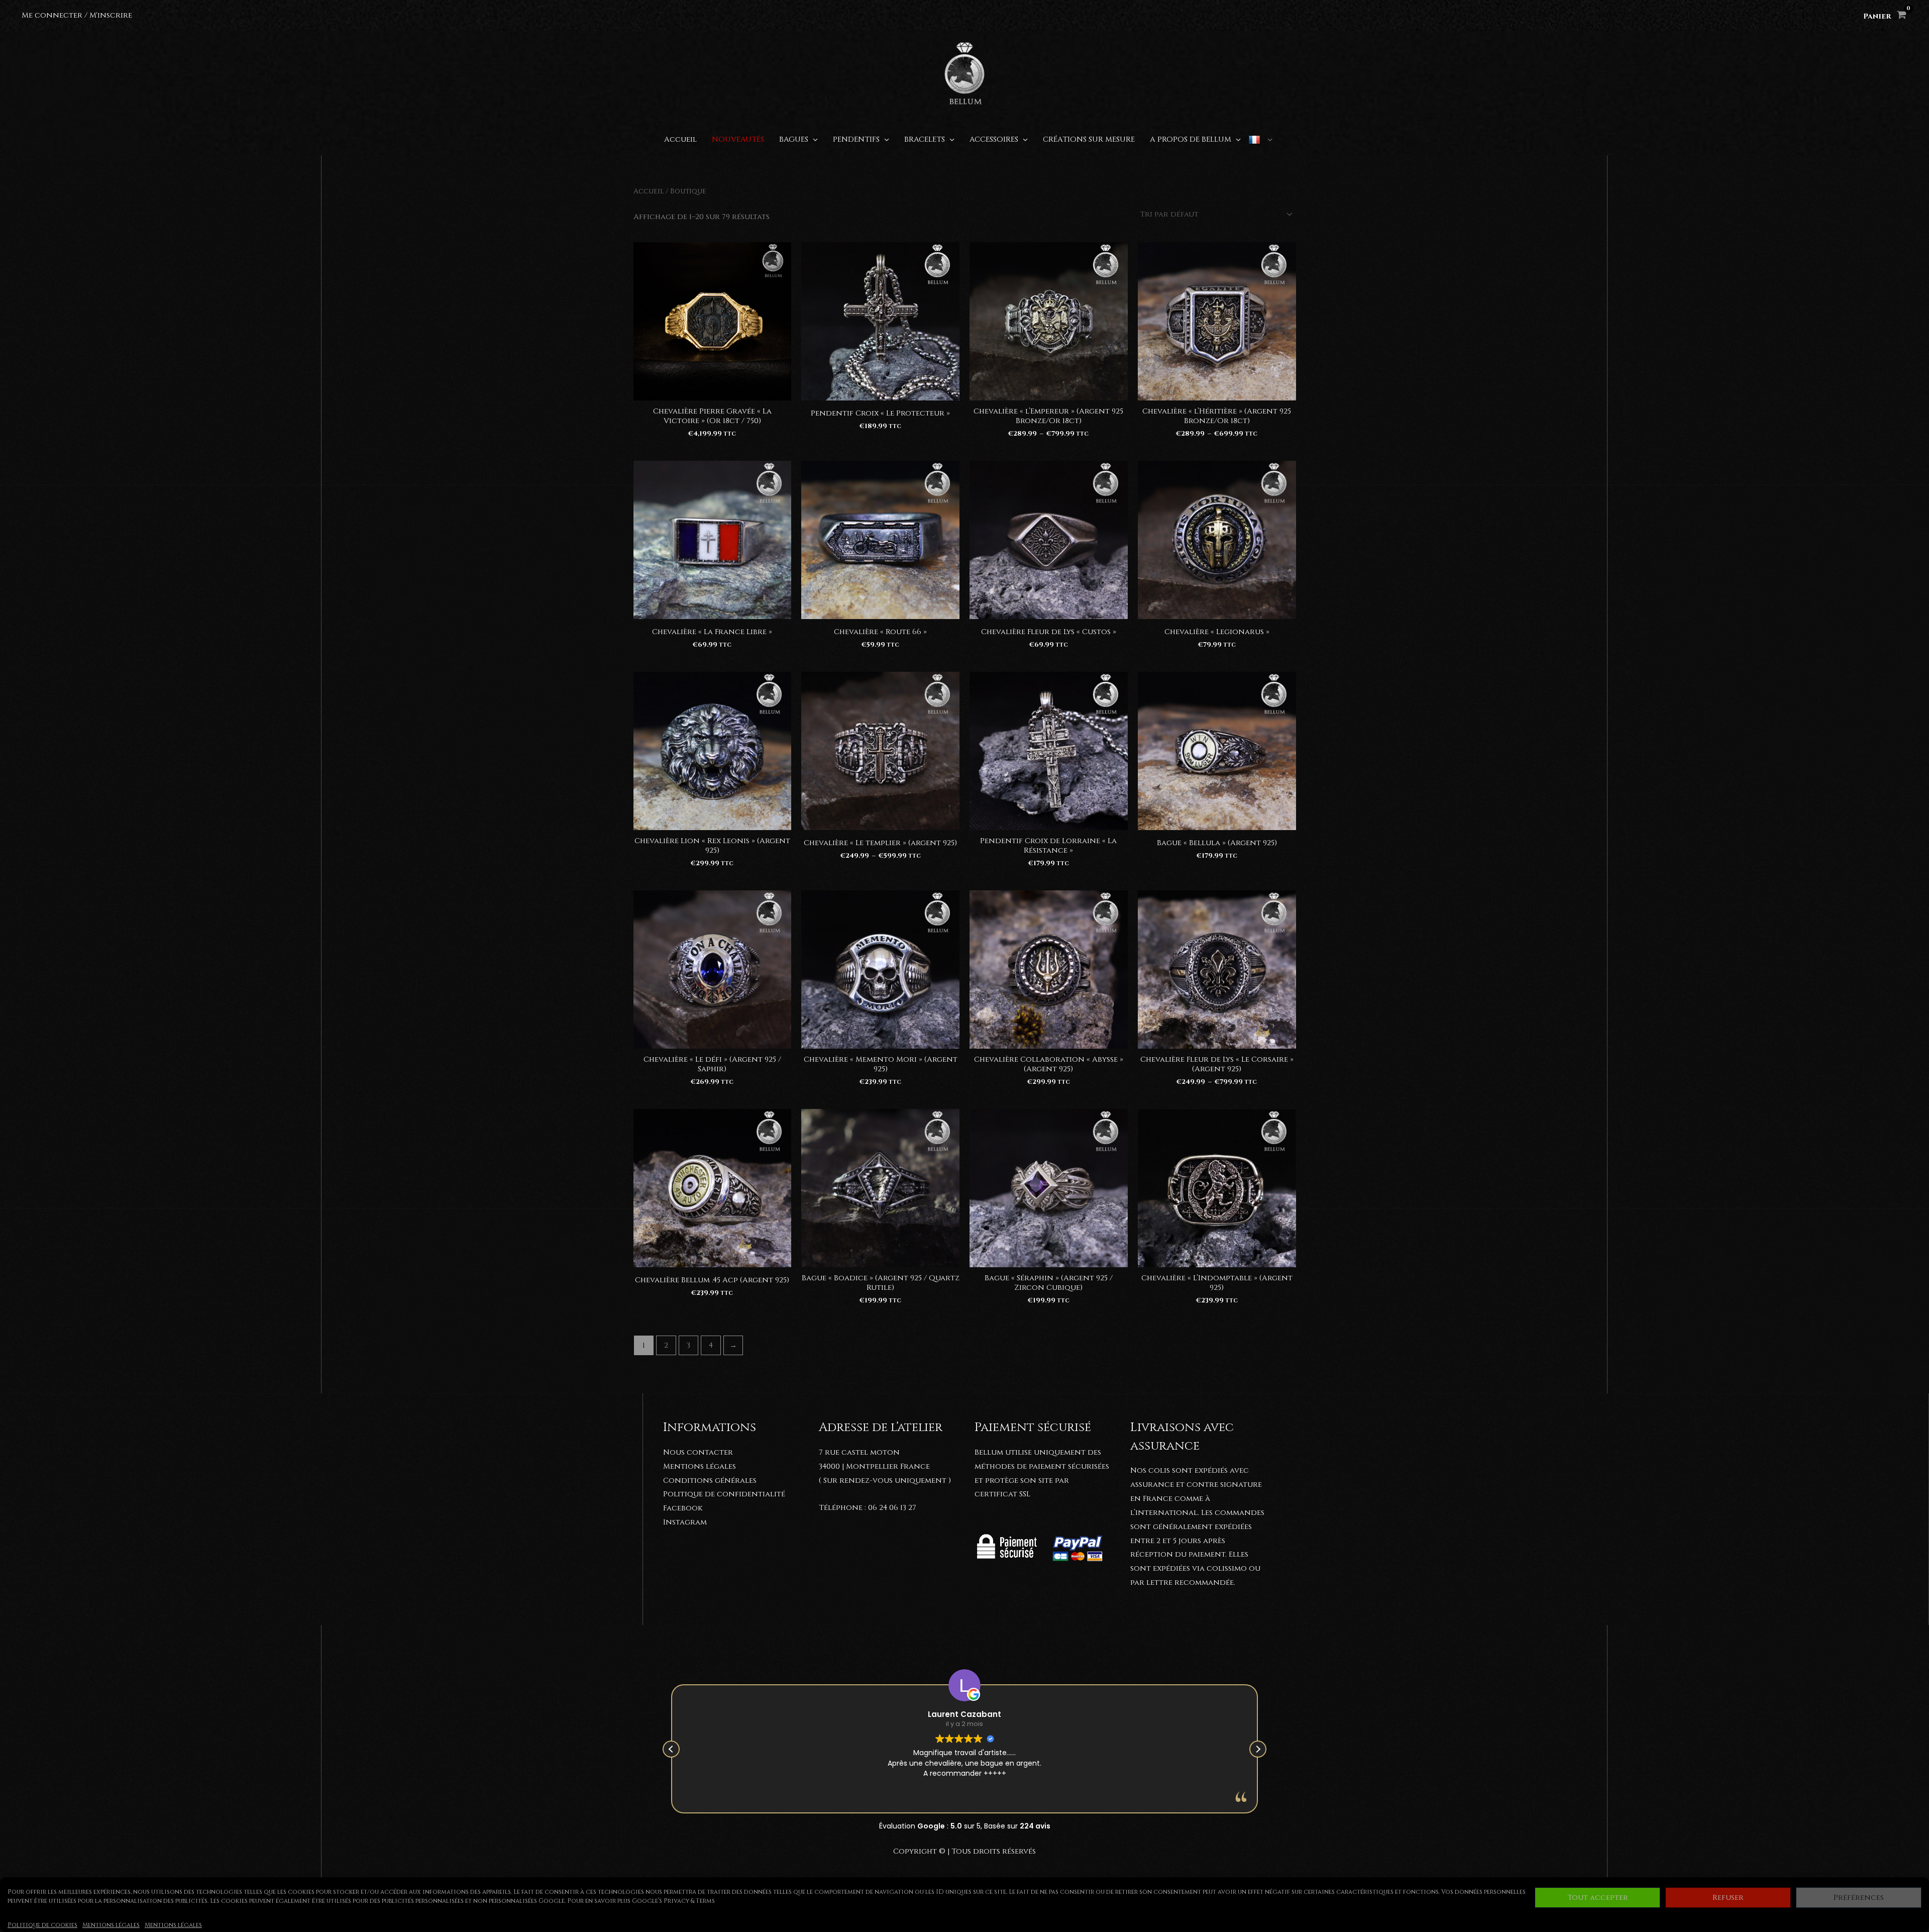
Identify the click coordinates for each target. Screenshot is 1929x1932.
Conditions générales (710, 1481)
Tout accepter (1598, 1898)
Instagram (685, 1522)
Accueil (649, 191)
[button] (1258, 1749)
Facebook (683, 1508)
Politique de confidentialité (724, 1494)
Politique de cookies (42, 1925)
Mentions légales (111, 1925)
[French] (1260, 140)
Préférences (1859, 1898)
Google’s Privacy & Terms (673, 1901)
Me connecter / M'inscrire (77, 15)
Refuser (1728, 1898)
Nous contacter (698, 1452)
